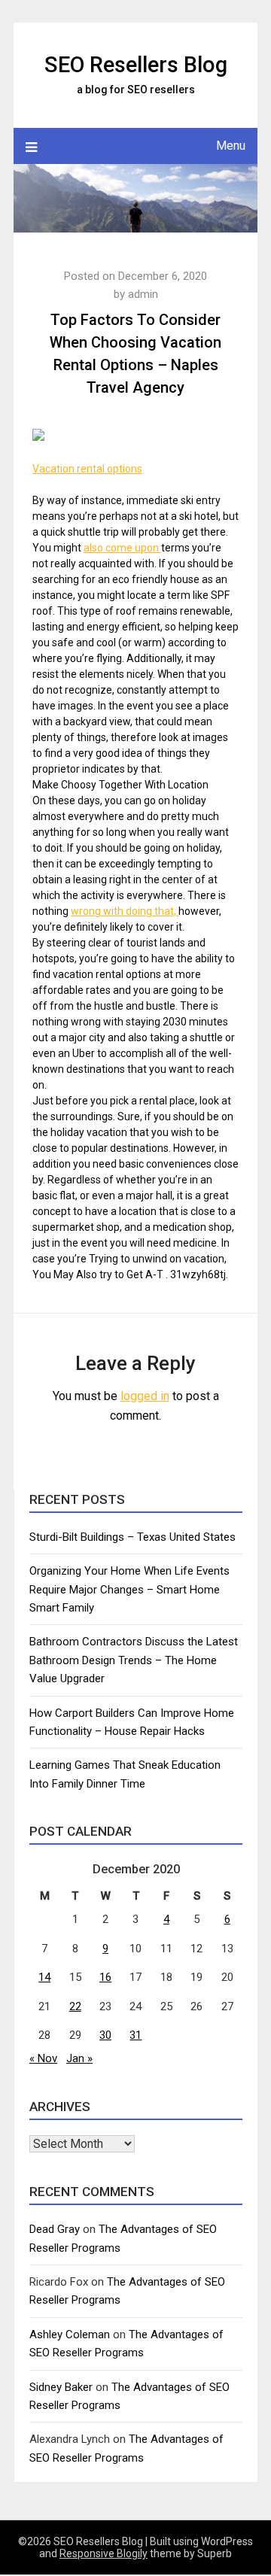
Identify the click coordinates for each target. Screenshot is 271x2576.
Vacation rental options (87, 469)
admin (143, 294)
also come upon (122, 548)
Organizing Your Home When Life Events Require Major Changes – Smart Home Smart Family (129, 1589)
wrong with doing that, (125, 911)
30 (105, 2035)
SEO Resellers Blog (136, 65)
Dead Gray (55, 2229)
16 (105, 1977)
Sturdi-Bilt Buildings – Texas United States (132, 1537)
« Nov (43, 2058)
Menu (231, 146)
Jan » (79, 2058)
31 (135, 2035)
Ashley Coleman (70, 2334)
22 (75, 2006)
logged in (145, 1396)
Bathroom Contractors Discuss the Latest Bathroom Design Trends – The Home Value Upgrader (134, 1660)
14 (44, 1977)
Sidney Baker (61, 2387)
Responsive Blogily (104, 2553)
